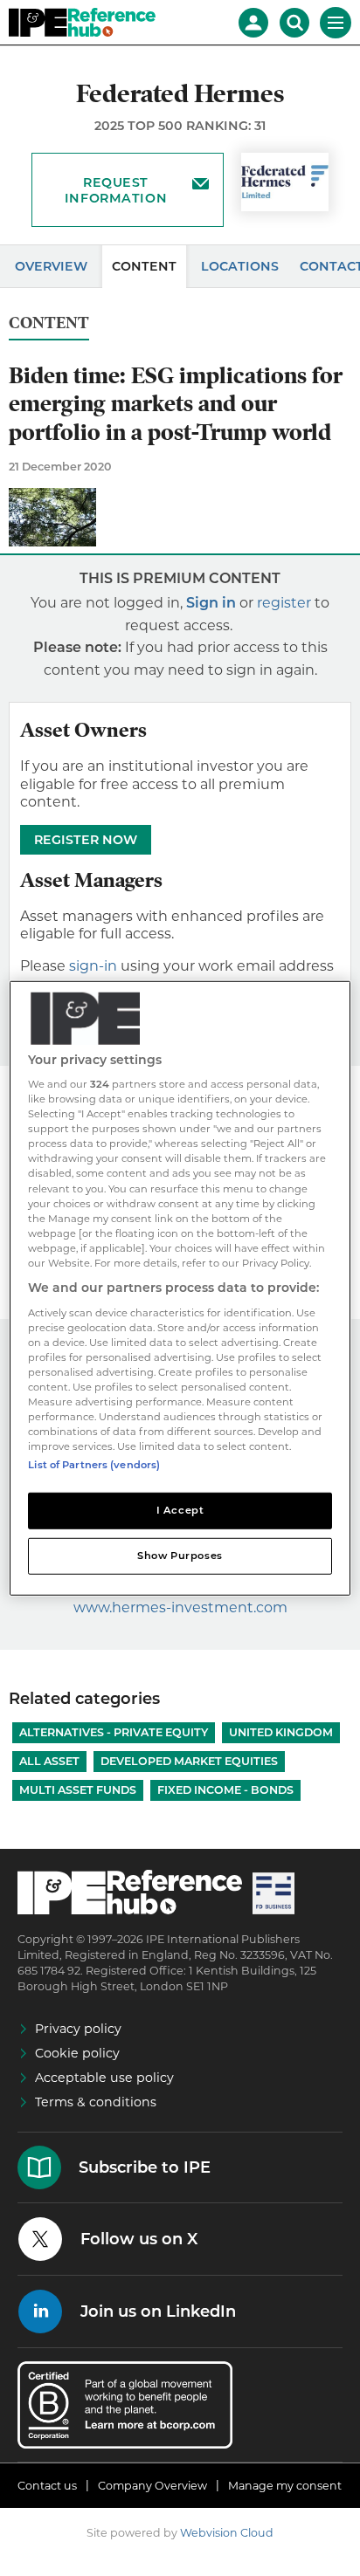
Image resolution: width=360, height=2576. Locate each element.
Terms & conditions (96, 2102)
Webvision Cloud (227, 2533)
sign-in (93, 966)
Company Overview (152, 2486)
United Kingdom (281, 1732)
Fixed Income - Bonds (225, 1790)
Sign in (211, 603)
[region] (180, 1288)
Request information (116, 190)
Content (144, 266)
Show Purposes (180, 1556)
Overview (51, 266)
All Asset (49, 1761)
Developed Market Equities (189, 1761)
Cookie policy (77, 2053)
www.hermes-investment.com (180, 1607)
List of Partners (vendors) (94, 1465)
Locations (240, 266)
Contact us (47, 2486)
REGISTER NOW (86, 840)
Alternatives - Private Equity (114, 1732)
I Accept (180, 1510)
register (284, 603)
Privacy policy (78, 2029)
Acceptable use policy (104, 2078)
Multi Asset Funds (78, 1790)
